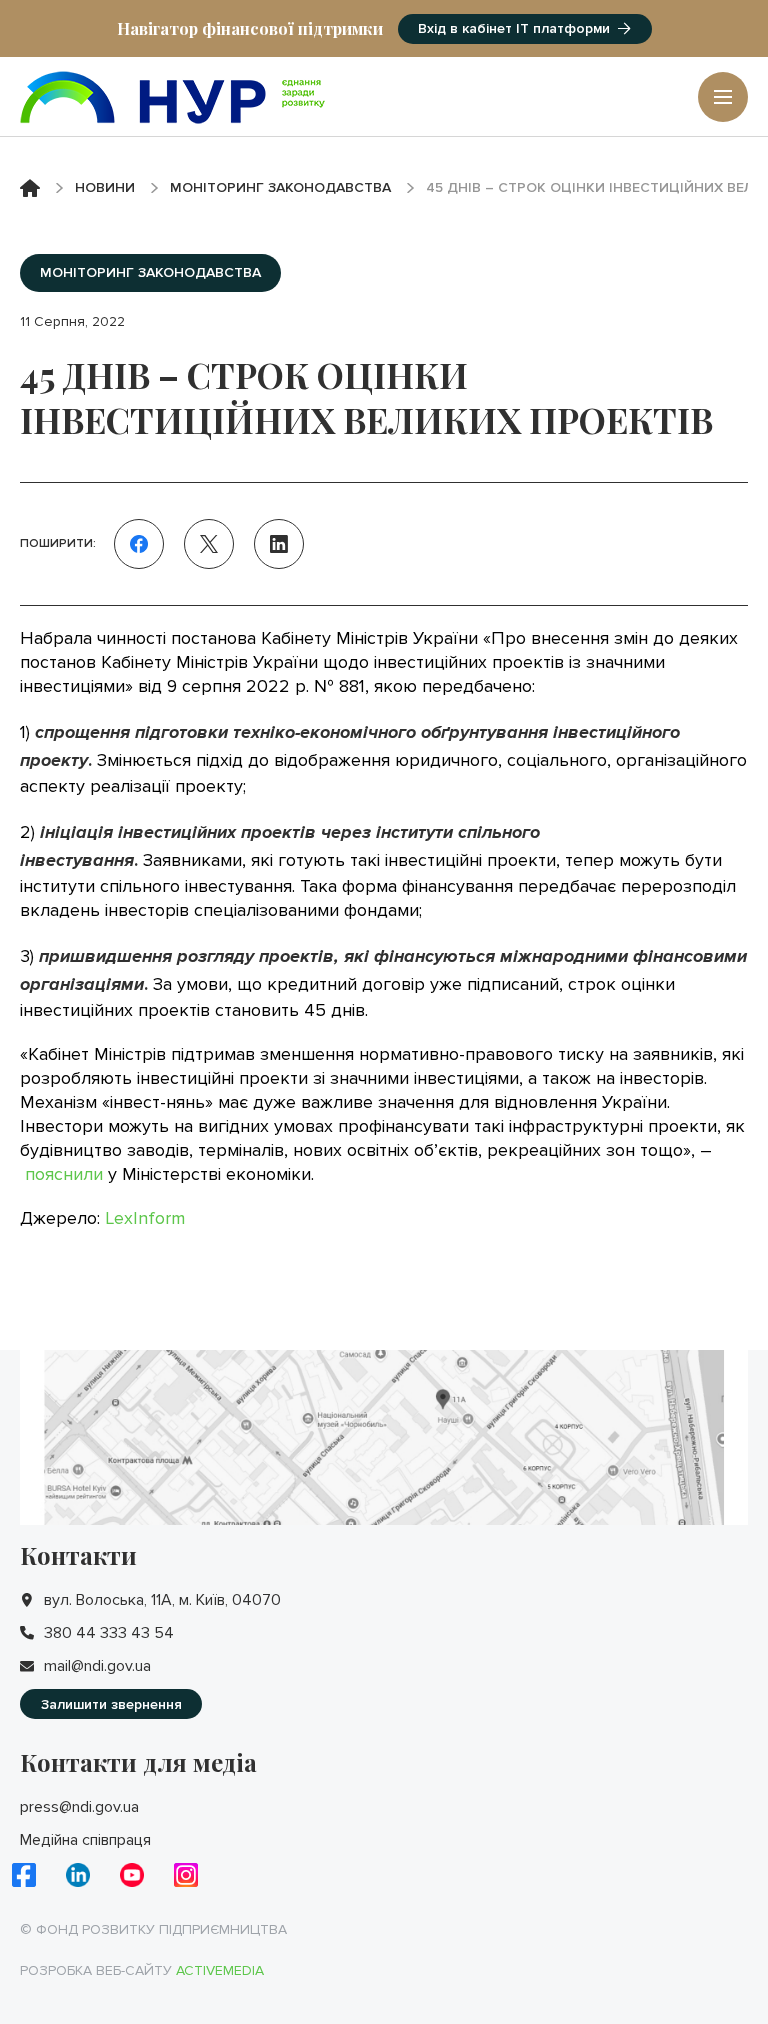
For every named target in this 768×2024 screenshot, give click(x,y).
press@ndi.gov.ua (79, 1807)
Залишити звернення (111, 1704)
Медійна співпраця (85, 1840)
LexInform (145, 1218)
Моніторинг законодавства (280, 187)
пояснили (64, 1174)
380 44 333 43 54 (109, 1633)
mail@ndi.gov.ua (97, 1666)
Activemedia (220, 1970)
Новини (105, 187)
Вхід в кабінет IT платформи (514, 28)
